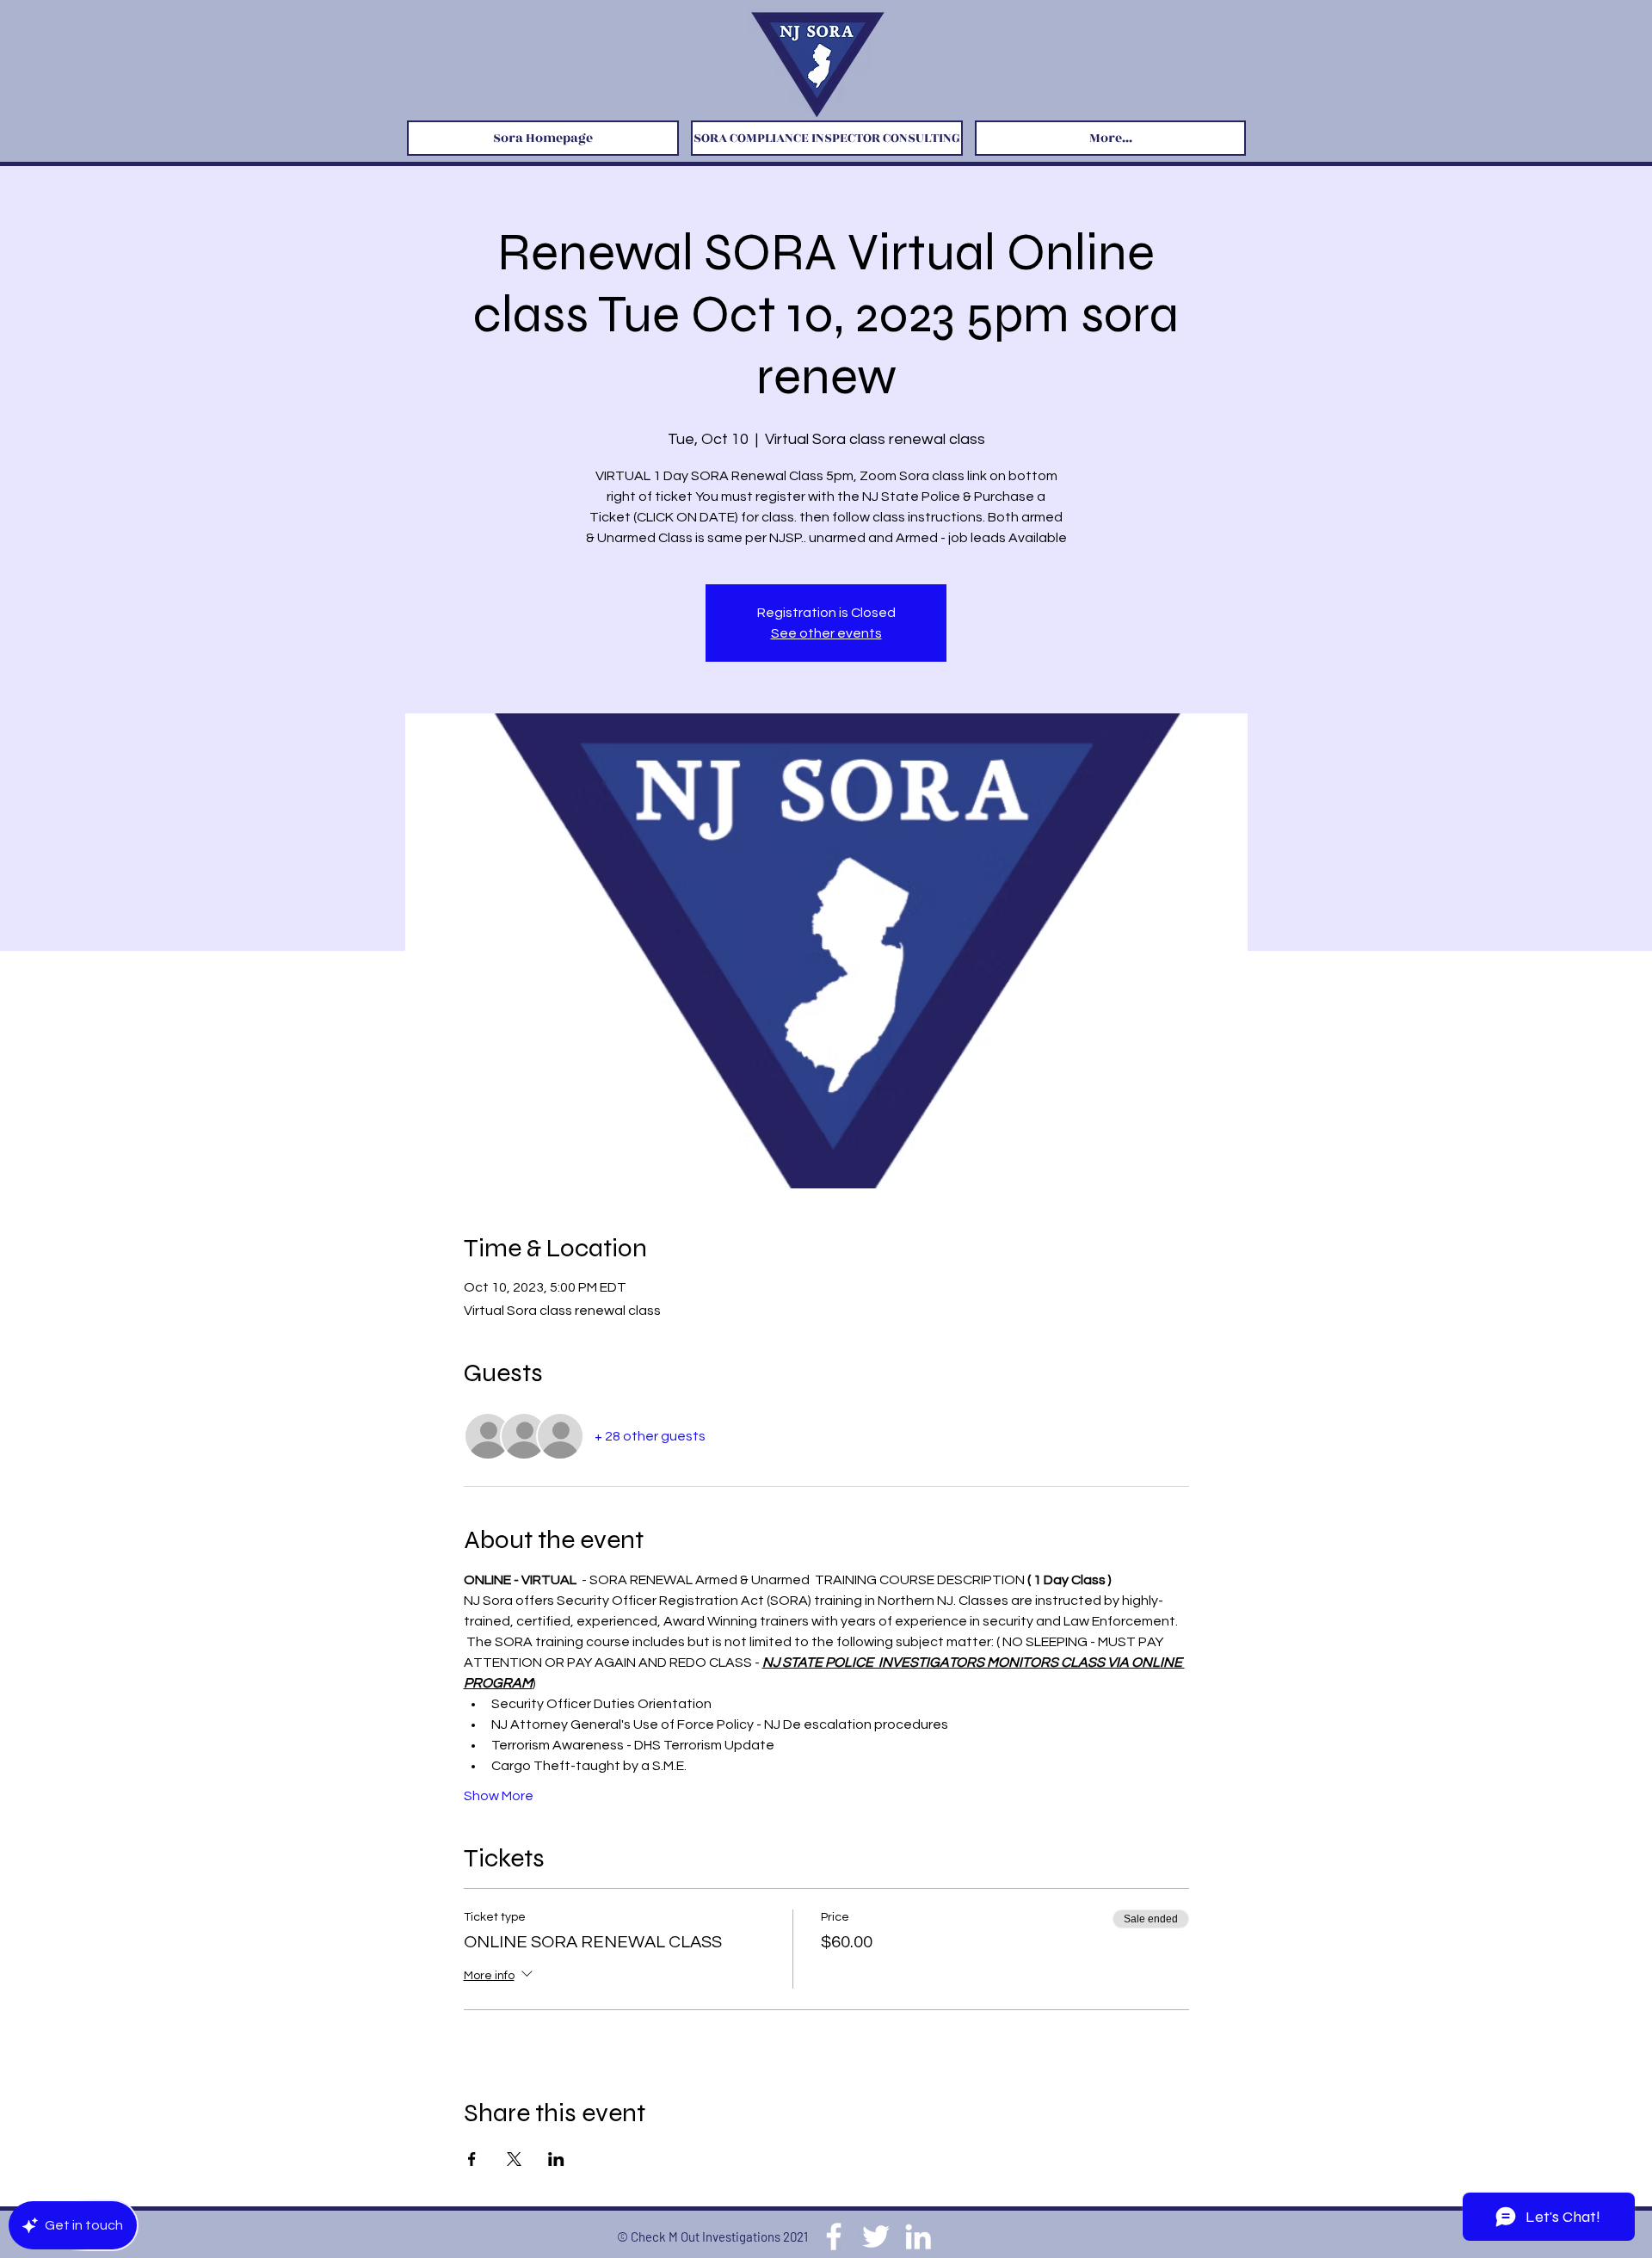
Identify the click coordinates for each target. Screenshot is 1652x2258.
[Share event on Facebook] (472, 2159)
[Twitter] (876, 2236)
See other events (826, 633)
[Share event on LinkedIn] (556, 2159)
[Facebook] (834, 2236)
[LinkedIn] (918, 2236)
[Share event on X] (514, 2159)
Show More (499, 1796)
